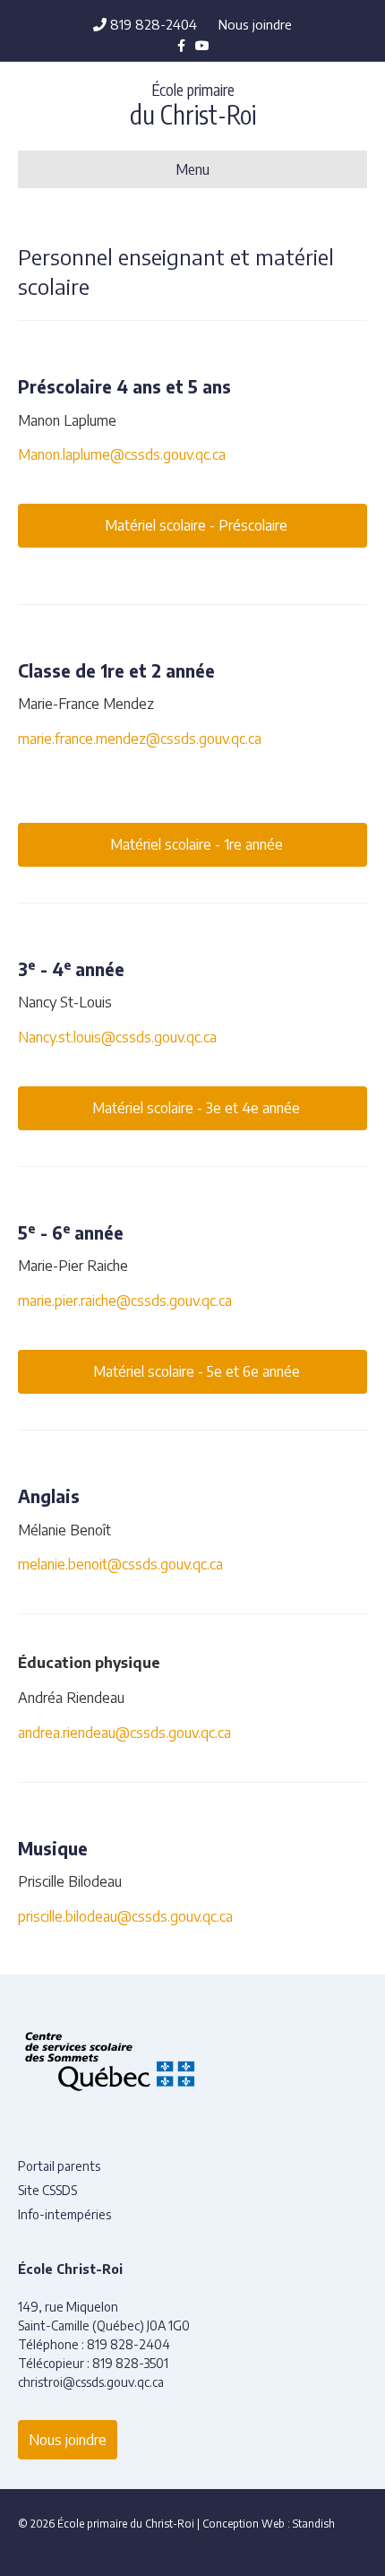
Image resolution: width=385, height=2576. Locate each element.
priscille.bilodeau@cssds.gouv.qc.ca (125, 1916)
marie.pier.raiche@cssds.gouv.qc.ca (125, 1301)
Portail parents (59, 2166)
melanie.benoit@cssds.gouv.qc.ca (120, 1564)
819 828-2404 (152, 24)
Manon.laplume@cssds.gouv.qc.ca (122, 454)
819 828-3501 (130, 2363)
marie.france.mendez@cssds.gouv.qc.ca (140, 739)
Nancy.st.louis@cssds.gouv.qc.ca (117, 1037)
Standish (314, 2524)
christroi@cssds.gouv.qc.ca (91, 2382)
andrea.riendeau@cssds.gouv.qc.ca (124, 1733)
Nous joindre (255, 24)
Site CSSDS (47, 2190)
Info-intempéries (64, 2214)
